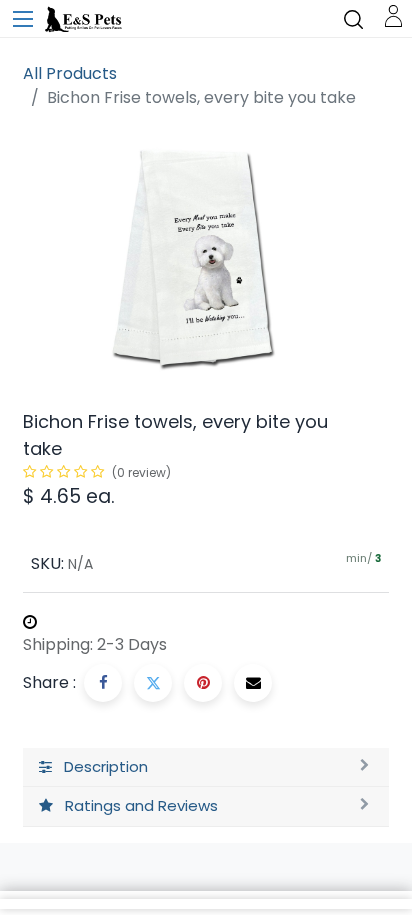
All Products (70, 73)
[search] (353, 18)
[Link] (393, 14)
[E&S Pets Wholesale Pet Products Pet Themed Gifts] (85, 20)
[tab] (206, 768)
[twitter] (153, 683)
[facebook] (103, 683)
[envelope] (253, 683)
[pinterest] (203, 683)
